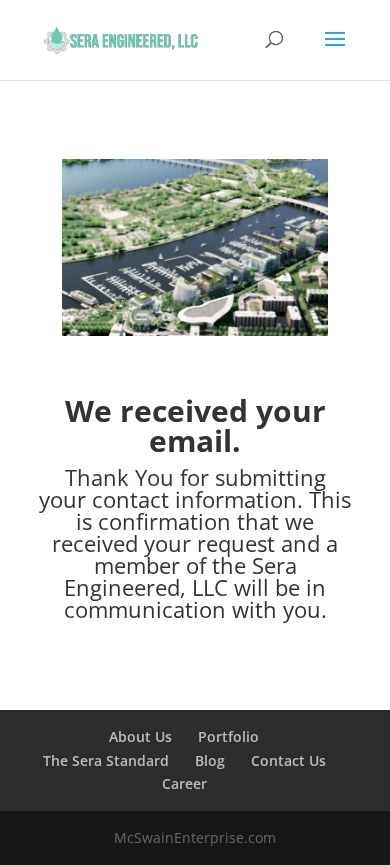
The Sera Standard (106, 760)
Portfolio (228, 736)
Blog (210, 760)
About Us (140, 736)
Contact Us (288, 760)
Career (184, 783)
